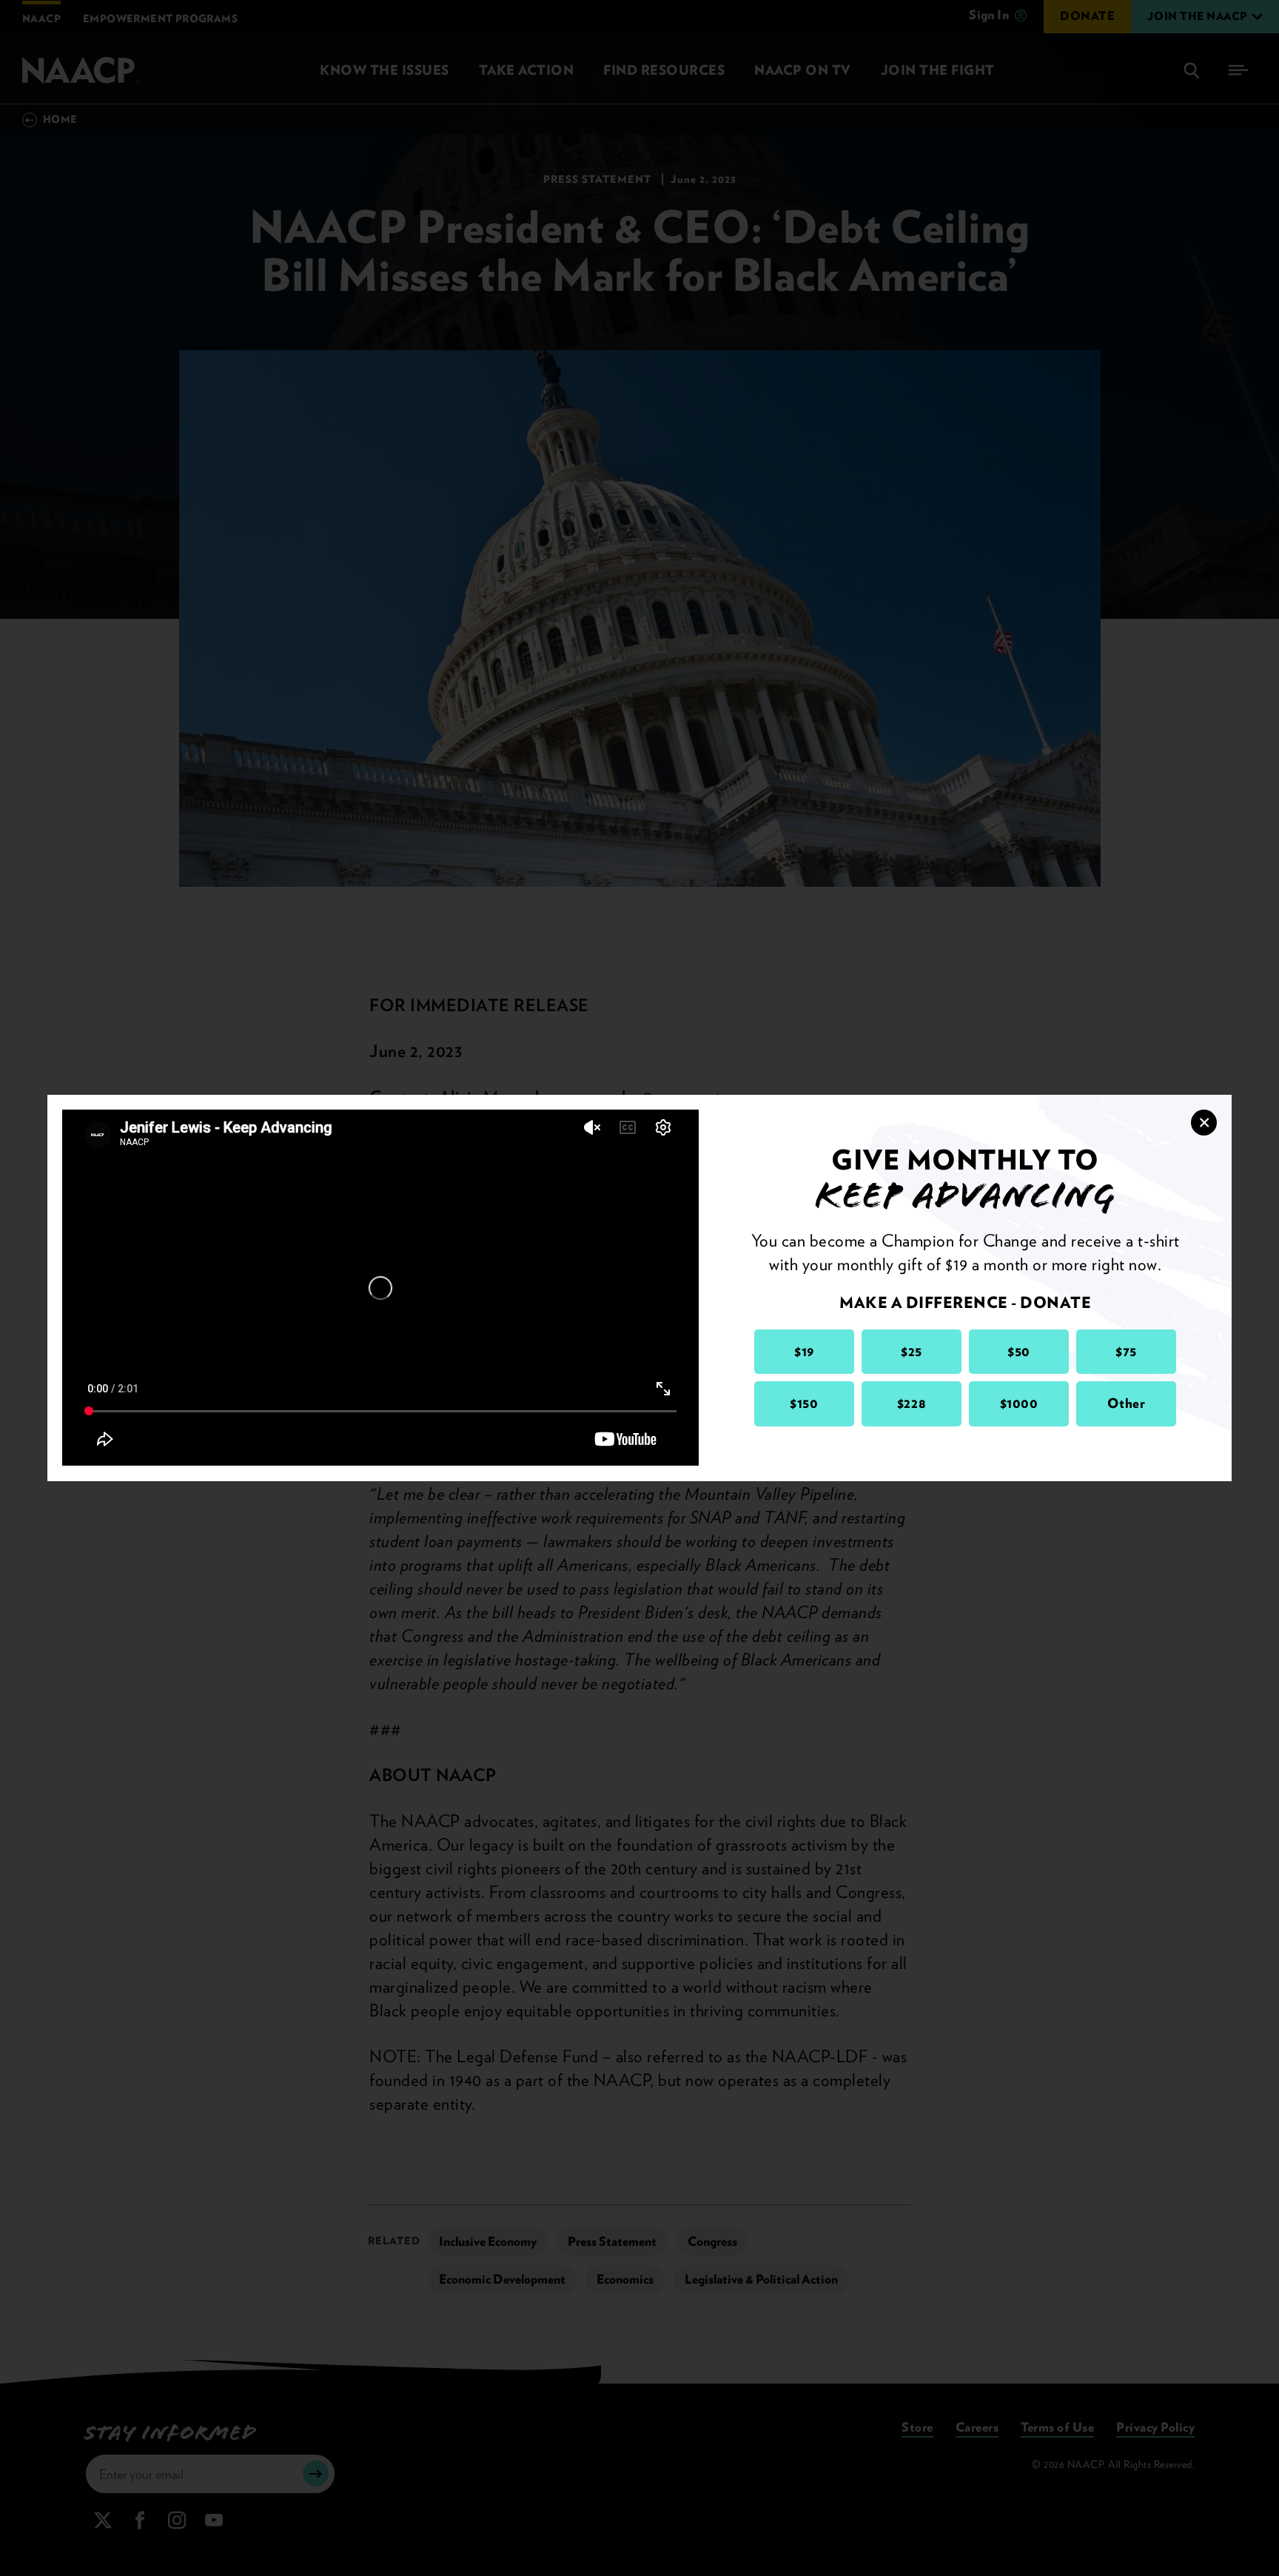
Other (1127, 1403)
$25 (912, 1351)
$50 (1019, 1351)
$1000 (1019, 1403)
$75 (1126, 1351)
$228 (912, 1403)
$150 (804, 1403)
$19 (804, 1351)
